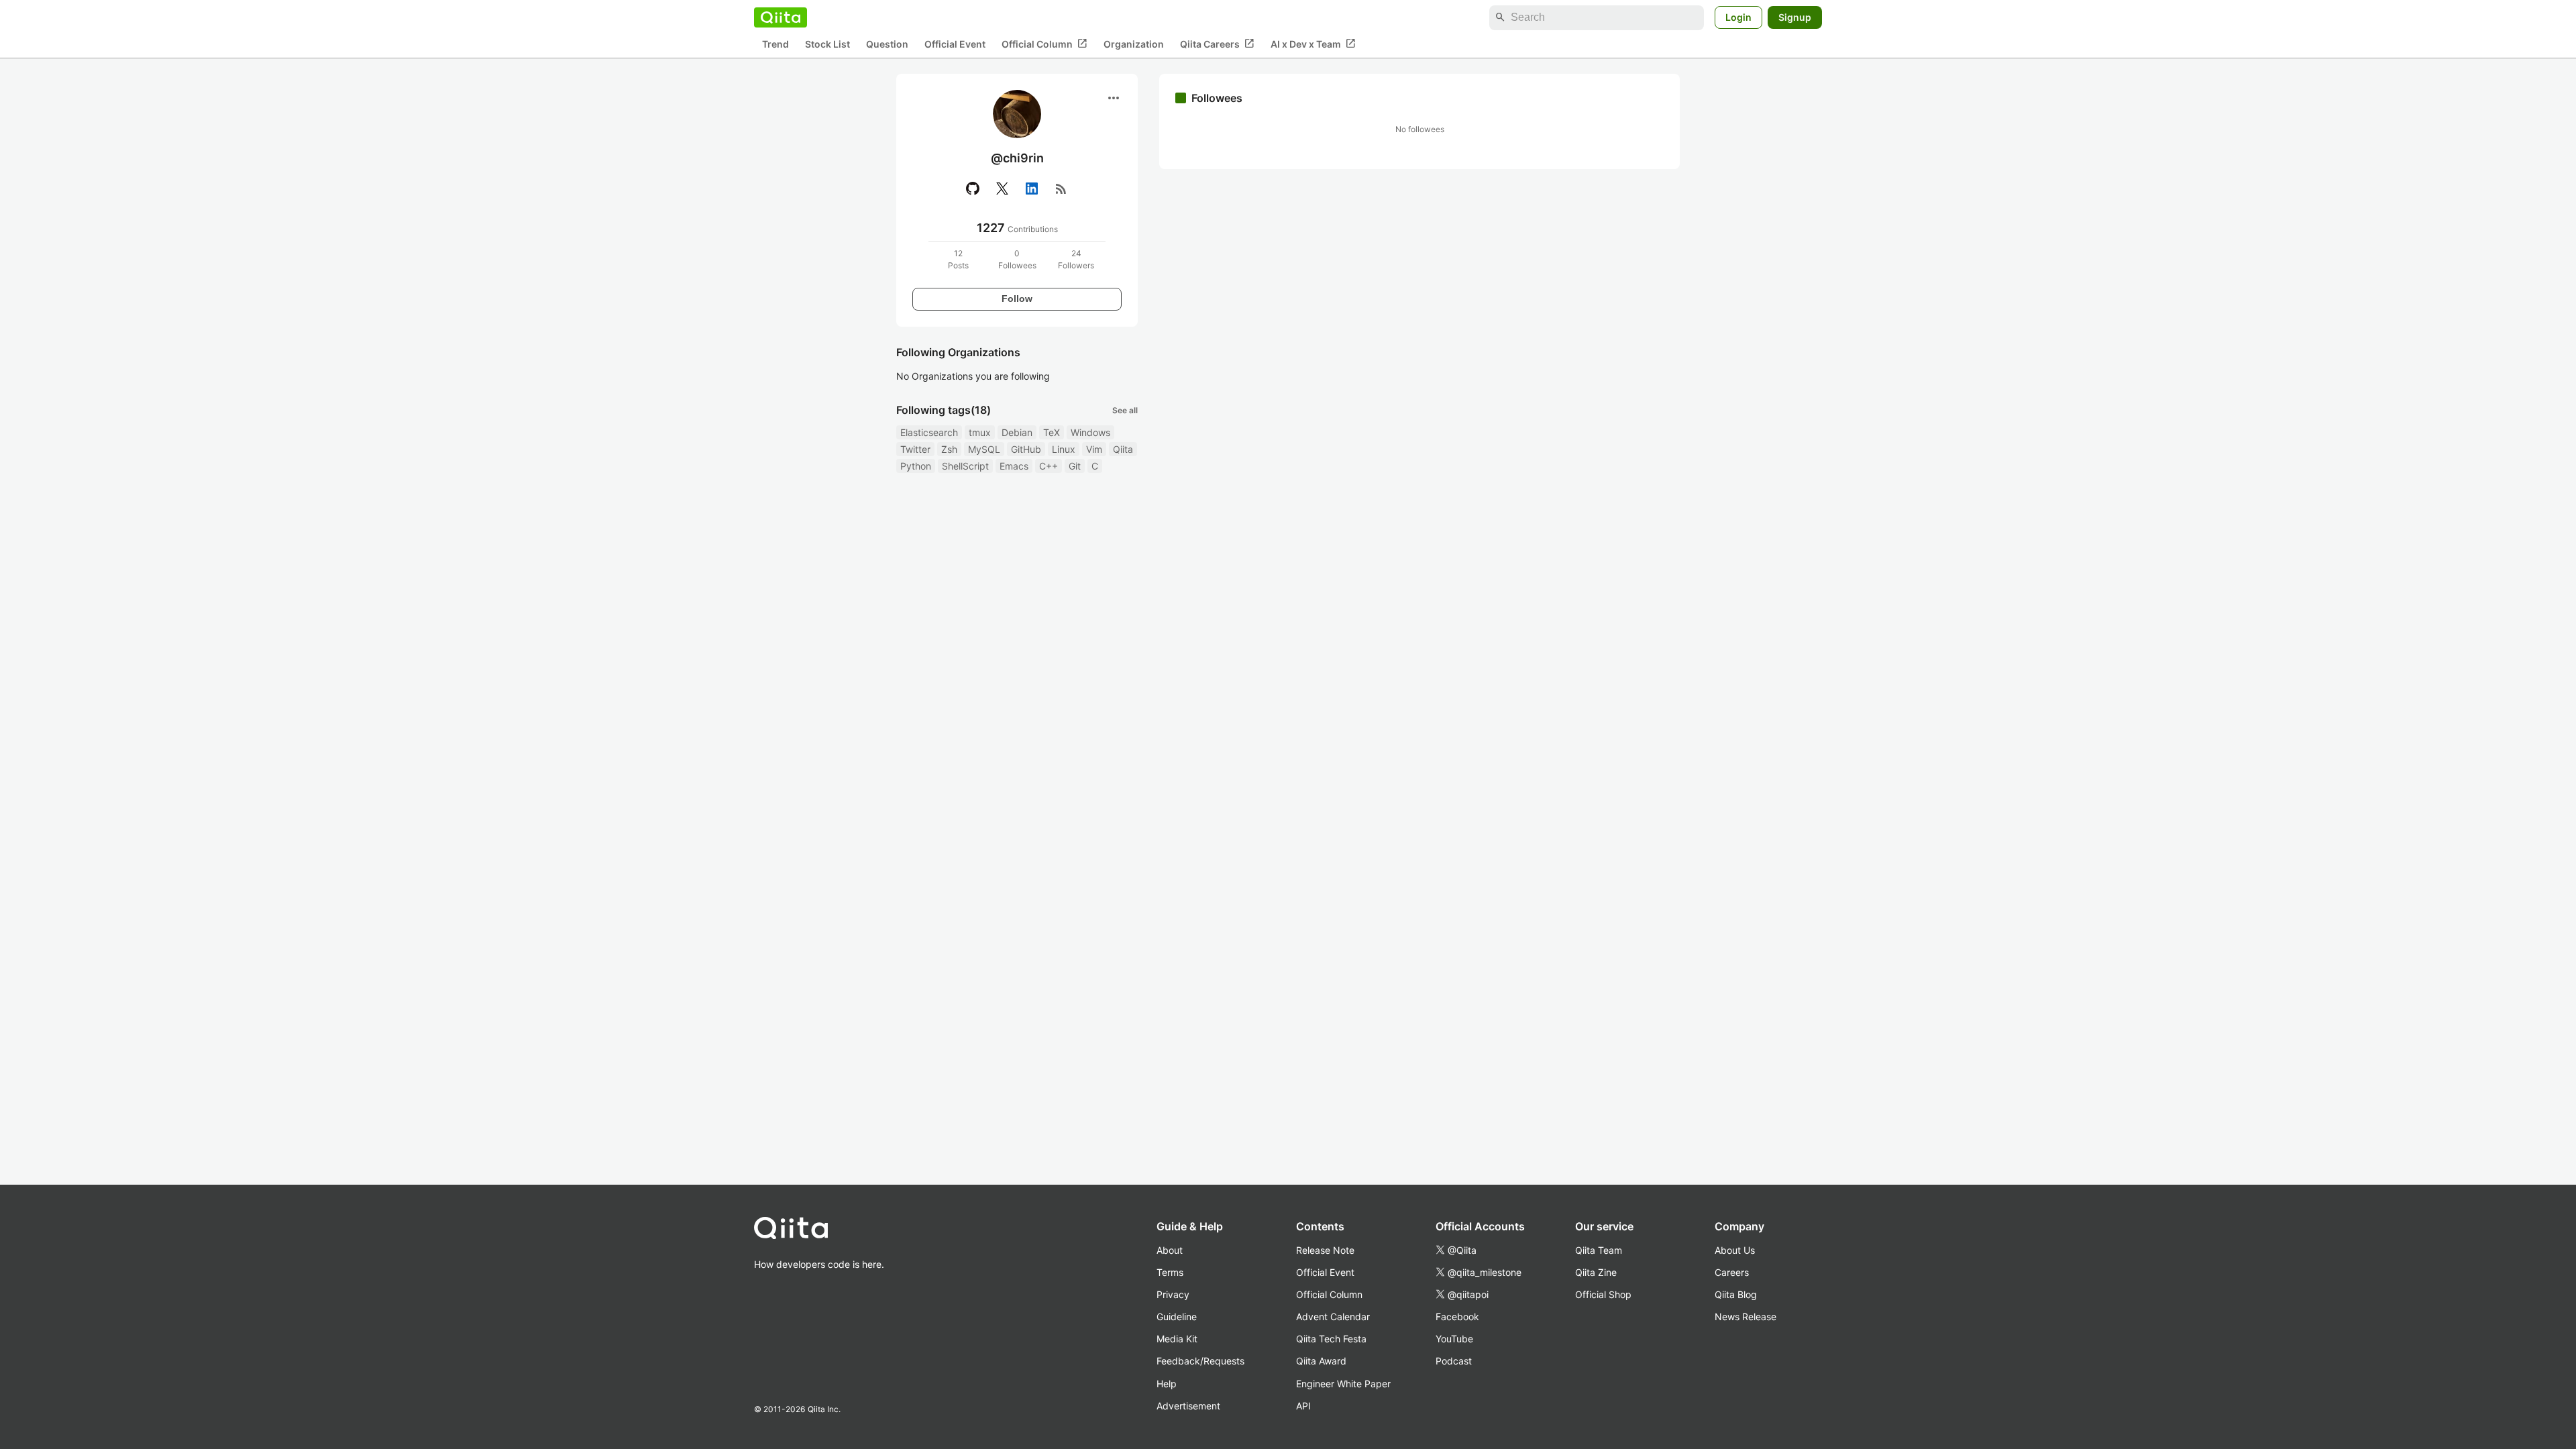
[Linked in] (1032, 189)
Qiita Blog (1736, 1294)
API (1303, 1406)
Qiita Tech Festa (1331, 1339)
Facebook (1457, 1317)
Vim (1094, 449)
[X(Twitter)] (1002, 189)
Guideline (1177, 1317)
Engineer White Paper (1343, 1384)
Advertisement (1188, 1406)
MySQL (984, 449)
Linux (1064, 449)
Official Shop (1603, 1294)
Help (1167, 1384)
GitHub (1026, 449)
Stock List (827, 44)
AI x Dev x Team (1313, 44)
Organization (1134, 44)
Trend (775, 44)
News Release (1746, 1317)
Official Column (1044, 44)
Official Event (955, 44)
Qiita (1123, 449)
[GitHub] (973, 189)
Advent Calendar (1333, 1317)
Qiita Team (1599, 1250)
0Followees (1017, 259)
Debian (1017, 432)
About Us (1735, 1250)
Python (916, 466)
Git (1075, 466)
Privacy (1173, 1294)
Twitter (915, 449)
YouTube (1454, 1339)
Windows (1090, 432)
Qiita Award (1321, 1361)
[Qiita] (781, 17)
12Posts (958, 259)
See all (1125, 410)
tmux (980, 432)
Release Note (1325, 1250)
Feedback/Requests (1200, 1361)
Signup (1795, 17)
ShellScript (965, 466)
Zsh (949, 449)
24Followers (1076, 259)
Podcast (1454, 1361)
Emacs (1014, 466)
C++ (1049, 466)
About (1170, 1250)
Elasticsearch (929, 432)
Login (1738, 17)
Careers (1732, 1272)
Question (887, 44)
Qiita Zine (1596, 1272)
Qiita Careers (1217, 44)
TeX (1052, 432)
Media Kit (1177, 1339)
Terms (1170, 1272)
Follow (1017, 299)
